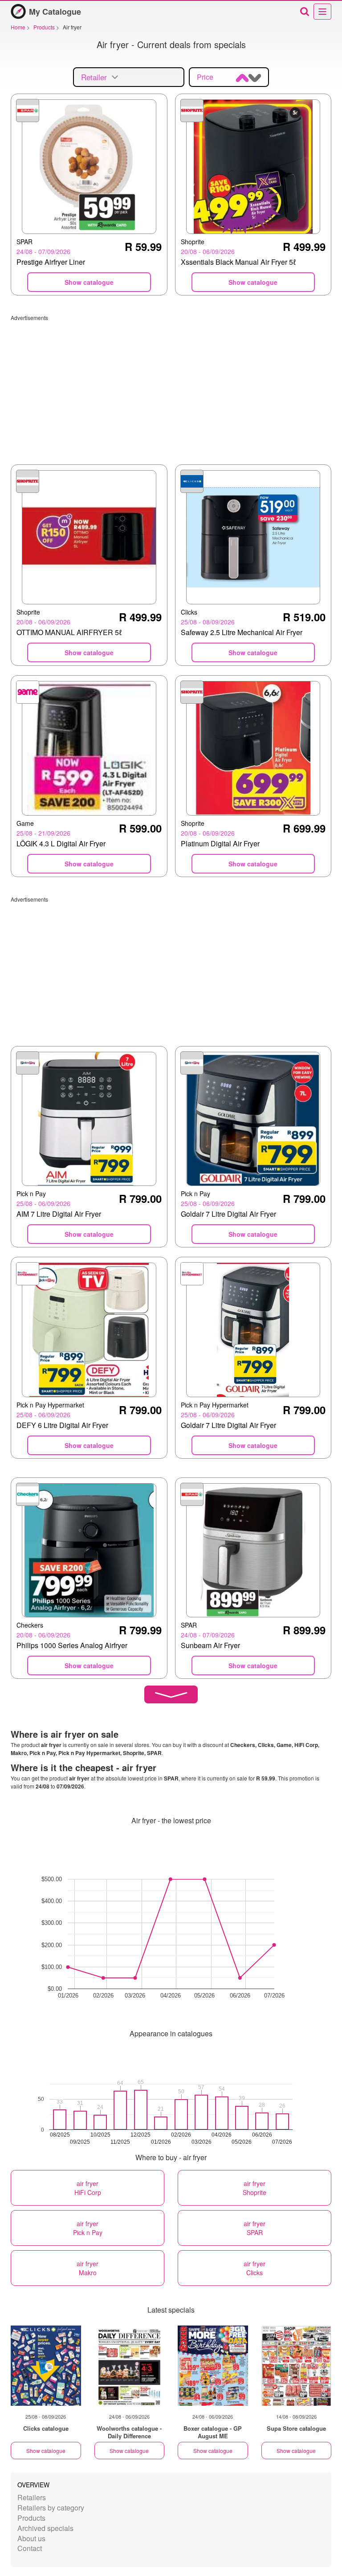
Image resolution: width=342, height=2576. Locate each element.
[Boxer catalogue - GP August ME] (213, 2366)
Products (31, 2518)
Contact (30, 2548)
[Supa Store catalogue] (297, 2366)
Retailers (32, 2497)
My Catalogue (55, 12)
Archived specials (45, 2528)
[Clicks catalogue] (46, 2366)
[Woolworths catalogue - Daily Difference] (130, 2366)
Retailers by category (51, 2508)
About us (31, 2538)
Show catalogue (46, 2451)
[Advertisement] (171, 384)
